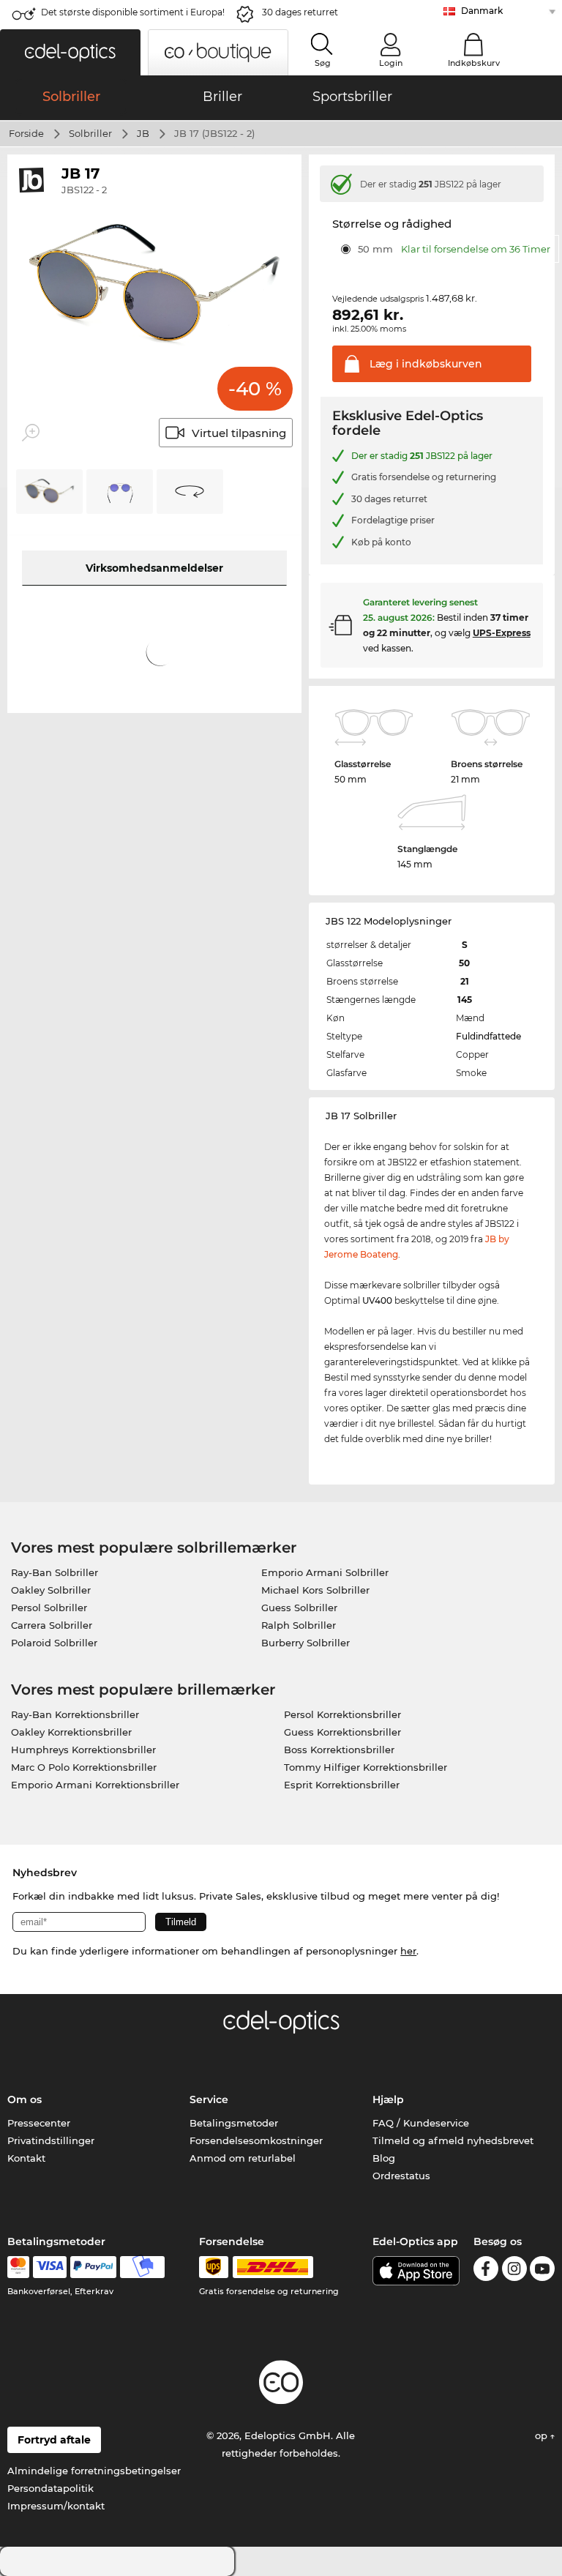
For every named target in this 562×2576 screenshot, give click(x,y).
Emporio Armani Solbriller (325, 1572)
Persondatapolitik (50, 2488)
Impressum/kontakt (56, 2506)
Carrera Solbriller (52, 1625)
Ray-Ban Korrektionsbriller (75, 1714)
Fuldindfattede (488, 1036)
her (408, 1951)
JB (143, 133)
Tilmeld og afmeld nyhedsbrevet (453, 2140)
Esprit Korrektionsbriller (342, 1785)
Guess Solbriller (299, 1608)
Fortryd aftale (54, 2440)
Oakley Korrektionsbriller (71, 1732)
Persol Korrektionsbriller (342, 1714)
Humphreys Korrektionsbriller (83, 1750)
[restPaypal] (93, 2267)
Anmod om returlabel (243, 2158)
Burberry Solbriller (306, 1643)
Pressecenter (39, 2123)
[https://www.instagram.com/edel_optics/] (514, 2271)
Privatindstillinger (51, 2140)
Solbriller (90, 133)
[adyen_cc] (18, 2267)
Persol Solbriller (49, 1608)
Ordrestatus (401, 2176)
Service (209, 2099)
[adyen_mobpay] (143, 2267)
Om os (25, 2099)
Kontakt (26, 2158)
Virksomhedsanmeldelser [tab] (154, 568)
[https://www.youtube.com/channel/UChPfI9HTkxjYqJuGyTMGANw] (542, 2271)
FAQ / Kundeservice (421, 2123)
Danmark (482, 11)
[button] (70, 52)
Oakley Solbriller (51, 1590)
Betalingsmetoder (234, 2123)
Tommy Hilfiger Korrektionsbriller (366, 1767)
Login (391, 63)
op (543, 2435)
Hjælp (388, 2099)
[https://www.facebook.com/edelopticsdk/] (486, 2271)
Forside (26, 133)
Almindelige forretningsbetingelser (94, 2471)
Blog (384, 2158)
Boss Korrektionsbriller (339, 1750)
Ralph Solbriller (299, 1625)
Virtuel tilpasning (239, 433)
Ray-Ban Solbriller (55, 1572)
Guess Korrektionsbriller (342, 1732)
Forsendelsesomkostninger (256, 2140)
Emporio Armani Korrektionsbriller (95, 1785)
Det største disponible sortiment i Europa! (133, 12)
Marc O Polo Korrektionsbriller (84, 1767)
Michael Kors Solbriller (315, 1590)
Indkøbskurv (474, 63)
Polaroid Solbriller (54, 1643)
